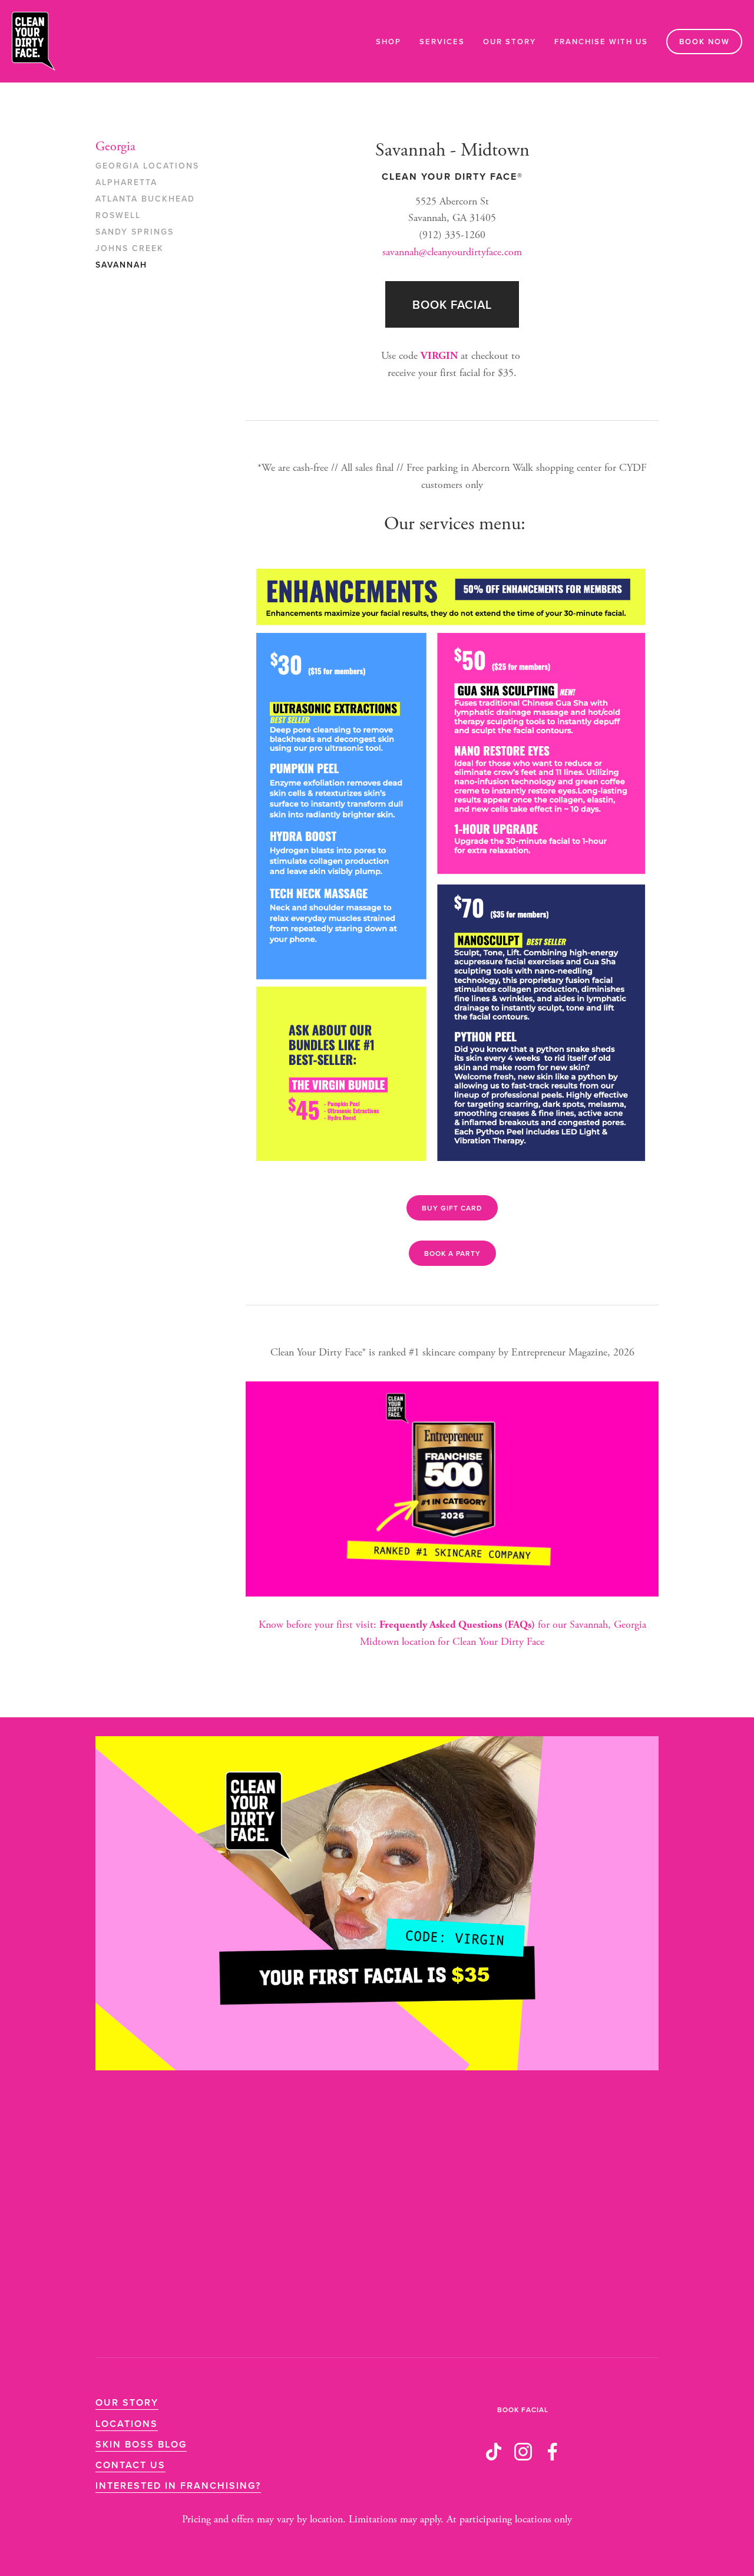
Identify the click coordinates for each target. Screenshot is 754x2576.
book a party (452, 1253)
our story (127, 2402)
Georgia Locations (147, 166)
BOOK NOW (705, 42)
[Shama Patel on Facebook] (553, 2452)
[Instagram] (523, 2452)
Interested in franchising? (178, 2486)
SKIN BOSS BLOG (141, 2444)
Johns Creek (130, 249)
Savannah (121, 265)
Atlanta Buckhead (145, 199)
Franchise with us (601, 42)
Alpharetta (126, 183)
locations (127, 2424)
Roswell (118, 216)
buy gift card (452, 1208)
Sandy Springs (135, 232)
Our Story (510, 42)
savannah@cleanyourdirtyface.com (452, 252)
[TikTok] (494, 2452)
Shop (388, 42)
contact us (130, 2465)
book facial (452, 304)
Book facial (523, 2410)
